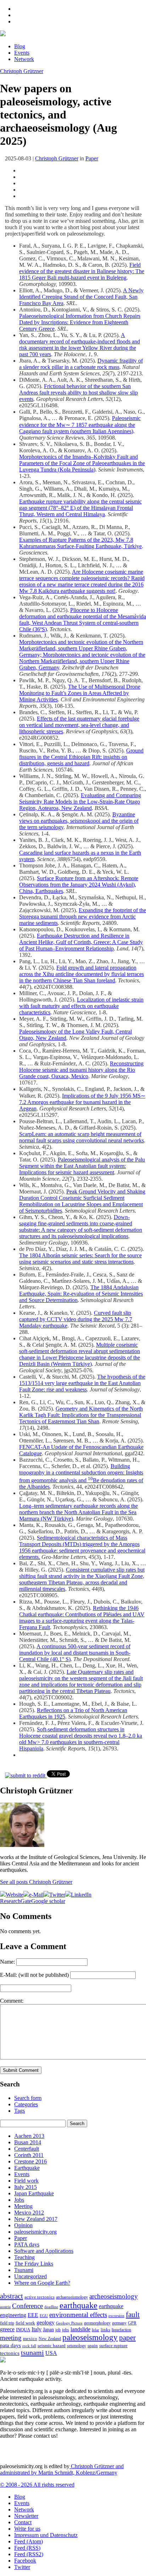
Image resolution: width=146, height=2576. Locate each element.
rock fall (29, 2346)
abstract (12, 2296)
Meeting (23, 2206)
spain (93, 2346)
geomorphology (97, 2323)
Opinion (23, 2225)
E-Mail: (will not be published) (34, 1975)
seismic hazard (52, 2346)
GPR (132, 2323)
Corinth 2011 (29, 2155)
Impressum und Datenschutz (46, 2535)
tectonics (10, 2353)
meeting (11, 2338)
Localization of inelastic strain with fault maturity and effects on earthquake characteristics (81, 1006)
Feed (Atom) (29, 2541)
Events (22, 53)
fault (133, 2315)
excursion (116, 2316)
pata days (10, 2345)
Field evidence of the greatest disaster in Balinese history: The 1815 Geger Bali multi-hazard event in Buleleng (82, 271)
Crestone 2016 (30, 2161)
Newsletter (26, 2516)
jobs (66, 2330)
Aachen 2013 (29, 2136)
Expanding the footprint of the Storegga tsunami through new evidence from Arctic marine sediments (83, 917)
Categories (26, 2104)
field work (25, 2323)
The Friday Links (34, 2264)
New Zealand (50, 2339)
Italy (36, 2329)
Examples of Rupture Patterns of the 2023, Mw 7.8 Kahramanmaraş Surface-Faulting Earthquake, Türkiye (80, 543)
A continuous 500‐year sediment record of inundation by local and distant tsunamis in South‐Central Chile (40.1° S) (75, 1653)
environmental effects (78, 2315)
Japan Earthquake (34, 2193)
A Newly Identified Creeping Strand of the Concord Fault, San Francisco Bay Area (81, 297)
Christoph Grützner (22, 71)
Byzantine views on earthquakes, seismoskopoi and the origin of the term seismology (79, 821)
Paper (92, 158)
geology (46, 2323)
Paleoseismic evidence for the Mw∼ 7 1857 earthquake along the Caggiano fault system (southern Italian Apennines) (80, 425)
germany (119, 2323)
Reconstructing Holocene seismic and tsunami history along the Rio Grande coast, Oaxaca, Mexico (81, 1070)
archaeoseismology (72, 2297)
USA (51, 2353)
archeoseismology (114, 2296)
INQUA (23, 2330)
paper (127, 2338)
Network (24, 59)
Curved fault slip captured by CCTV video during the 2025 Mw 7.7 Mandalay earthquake (76, 1319)
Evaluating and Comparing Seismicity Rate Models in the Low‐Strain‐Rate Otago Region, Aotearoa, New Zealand (80, 802)
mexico (30, 2338)
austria (5, 2307)
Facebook (25, 2561)
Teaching (24, 2257)
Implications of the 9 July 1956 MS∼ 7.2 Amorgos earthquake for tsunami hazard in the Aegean (82, 1102)
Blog (20, 46)
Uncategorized (30, 2276)
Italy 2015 (26, 2187)
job (58, 2330)
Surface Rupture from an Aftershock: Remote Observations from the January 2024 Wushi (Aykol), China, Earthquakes (79, 885)
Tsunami (24, 2270)
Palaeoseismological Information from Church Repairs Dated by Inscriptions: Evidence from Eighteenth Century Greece (80, 322)
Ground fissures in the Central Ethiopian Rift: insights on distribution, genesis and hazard (81, 757)
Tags (19, 2111)
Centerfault (27, 2149)
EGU (44, 2316)
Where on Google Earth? (42, 2283)
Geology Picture (69, 2323)
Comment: (12, 2001)
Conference (27, 2306)
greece (7, 2329)
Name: (7, 1962)
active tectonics (40, 2297)
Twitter (22, 2567)
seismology (77, 2346)
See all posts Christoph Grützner (36, 1882)
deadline (51, 2307)
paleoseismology (90, 2337)
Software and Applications (44, 2251)
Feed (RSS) (27, 2548)
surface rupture (113, 2346)
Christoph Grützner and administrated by (62, 2469)
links (105, 2330)
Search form (28, 2098)
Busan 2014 (28, 2142)
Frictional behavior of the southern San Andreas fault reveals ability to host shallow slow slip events (78, 393)
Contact (23, 2522)
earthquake (78, 2305)
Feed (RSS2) (29, 2554)
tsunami (32, 2352)
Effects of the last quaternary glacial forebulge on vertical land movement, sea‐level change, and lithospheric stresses (79, 725)
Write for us (27, 2529)
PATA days (27, 2244)
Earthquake (27, 2168)
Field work (26, 2181)
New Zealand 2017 (36, 2219)
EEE (33, 2315)
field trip (7, 2323)
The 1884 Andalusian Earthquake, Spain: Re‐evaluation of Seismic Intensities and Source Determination (81, 1294)
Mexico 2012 (29, 2213)
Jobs (19, 2200)
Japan (48, 2330)
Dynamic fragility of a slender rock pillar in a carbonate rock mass (81, 364)
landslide (80, 2329)
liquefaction (121, 2330)
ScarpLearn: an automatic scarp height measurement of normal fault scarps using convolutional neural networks (82, 1137)
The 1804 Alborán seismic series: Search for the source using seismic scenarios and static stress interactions (80, 1259)
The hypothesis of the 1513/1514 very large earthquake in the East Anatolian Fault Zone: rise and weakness (82, 1383)
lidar (96, 2330)
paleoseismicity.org (35, 2232)
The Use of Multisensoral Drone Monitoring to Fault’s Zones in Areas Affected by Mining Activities (80, 693)
